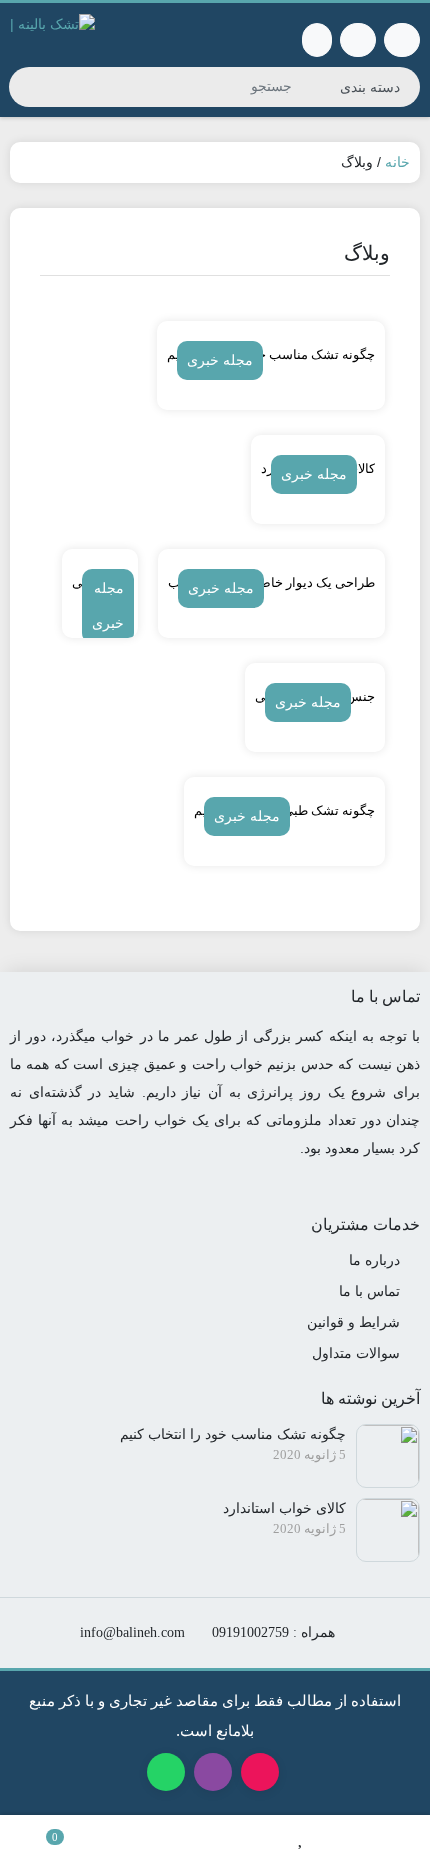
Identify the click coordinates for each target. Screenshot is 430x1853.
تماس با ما (369, 1291)
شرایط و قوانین (353, 1322)
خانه (397, 162)
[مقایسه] (129, 1834)
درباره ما (374, 1260)
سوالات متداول (356, 1353)
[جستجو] (27, 87)
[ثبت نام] (317, 40)
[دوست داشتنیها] (301, 1834)
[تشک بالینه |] (215, 1834)
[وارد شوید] (358, 40)
